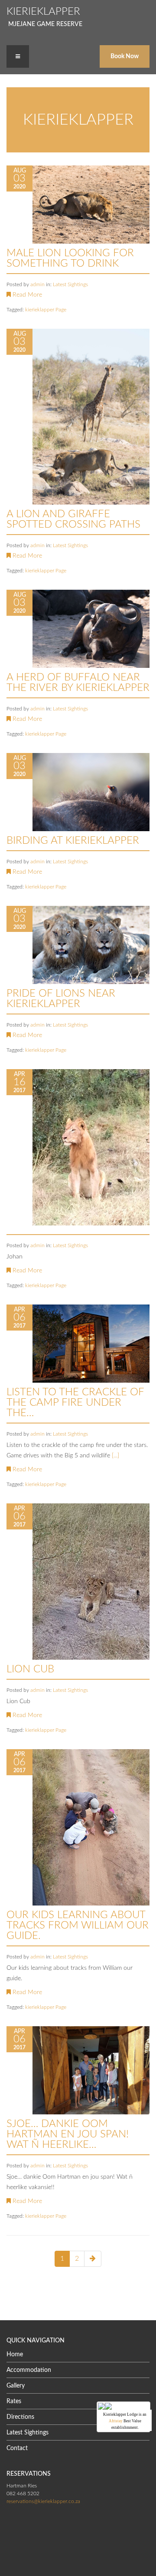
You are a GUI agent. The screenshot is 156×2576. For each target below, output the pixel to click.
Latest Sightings (70, 284)
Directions (20, 2417)
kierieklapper (40, 310)
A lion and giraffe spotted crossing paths (73, 519)
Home (15, 2355)
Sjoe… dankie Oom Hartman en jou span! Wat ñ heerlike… (68, 2134)
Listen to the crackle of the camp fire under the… (75, 1403)
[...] (115, 1456)
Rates (14, 2401)
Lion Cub (30, 1669)
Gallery (16, 2386)
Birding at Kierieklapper (73, 841)
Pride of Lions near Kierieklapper (61, 999)
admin (38, 284)
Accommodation (29, 2370)
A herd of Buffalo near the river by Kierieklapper (78, 683)
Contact (17, 2448)
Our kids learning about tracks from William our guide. (78, 1925)
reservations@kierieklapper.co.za (43, 2501)
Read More (26, 295)
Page (61, 310)
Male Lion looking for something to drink (70, 258)
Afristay (116, 2421)
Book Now (125, 56)
